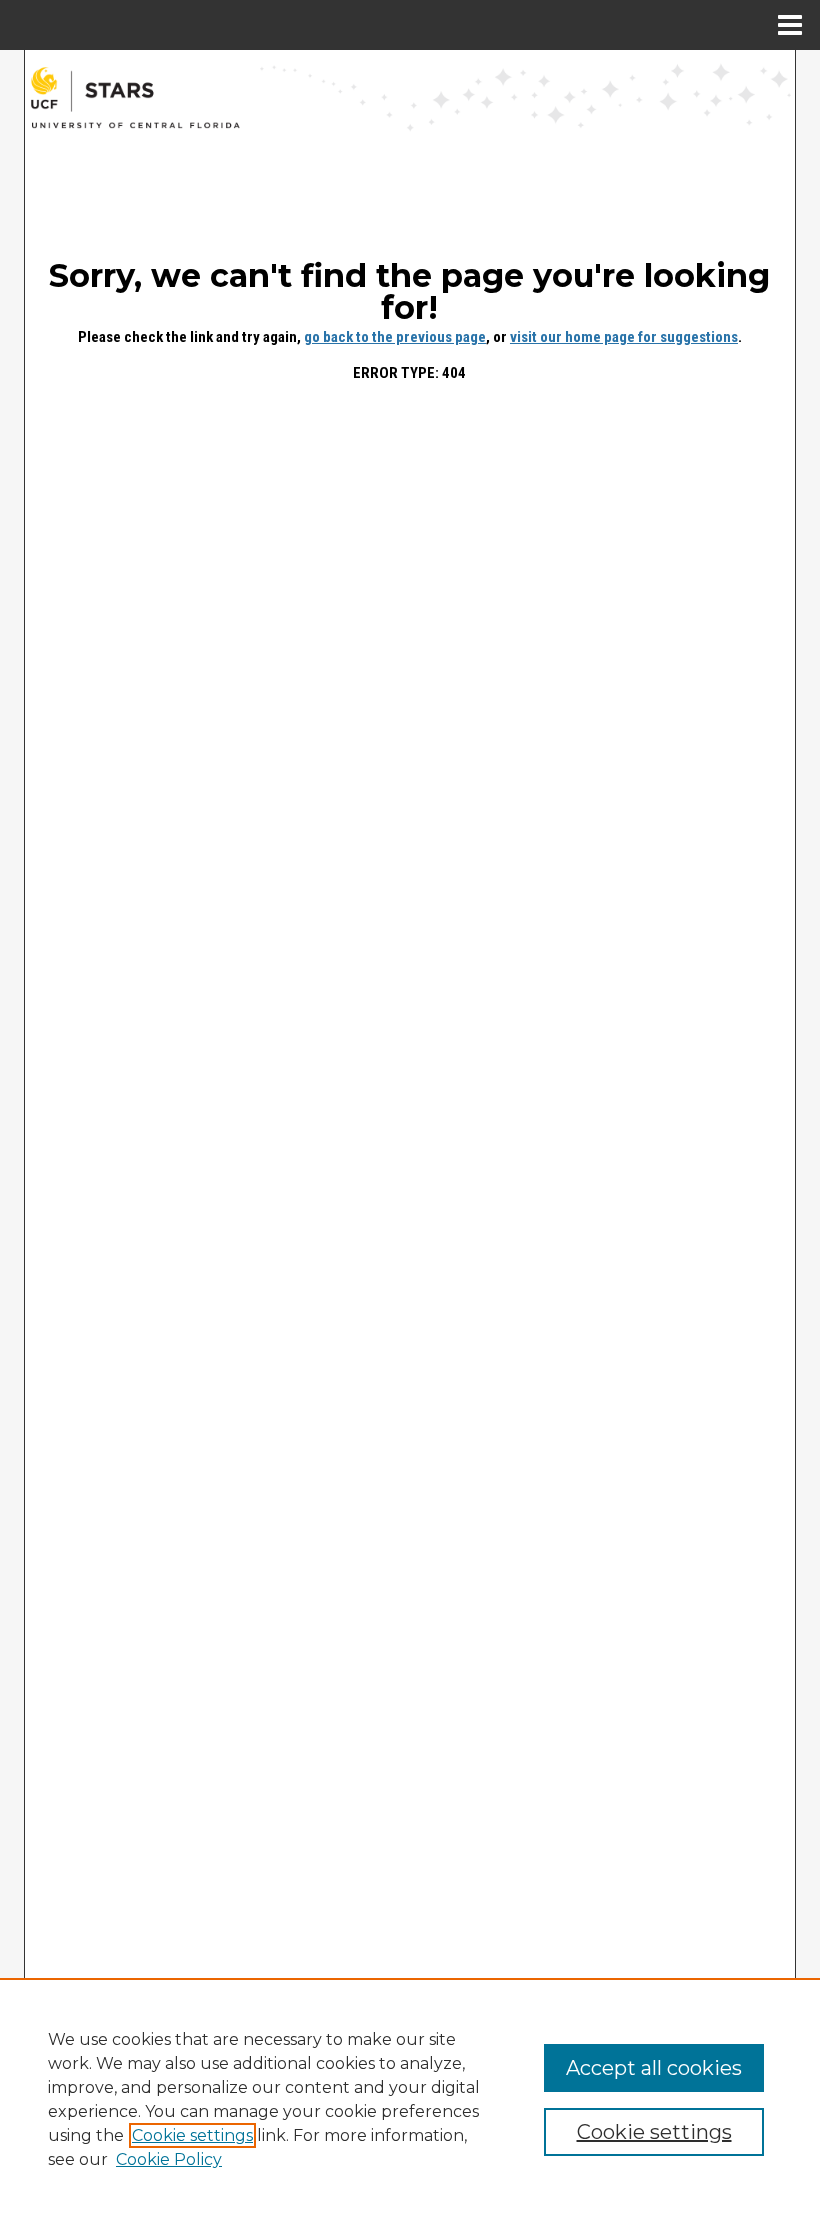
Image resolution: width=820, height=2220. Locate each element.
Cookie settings (192, 2135)
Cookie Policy (169, 2159)
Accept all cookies (654, 2068)
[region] (410, 2099)
